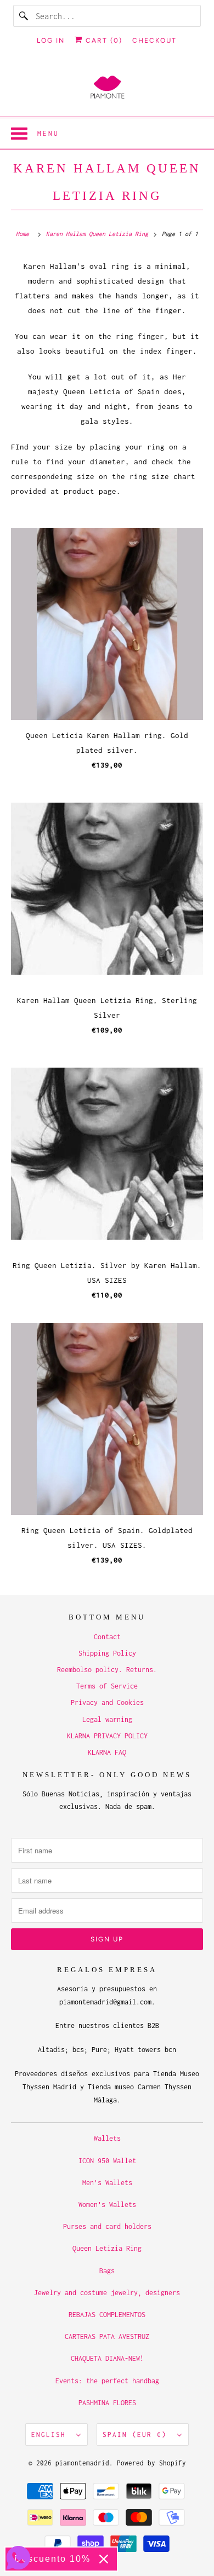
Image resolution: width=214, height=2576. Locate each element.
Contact (107, 1637)
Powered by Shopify (151, 2463)
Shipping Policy (107, 1653)
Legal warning (107, 1719)
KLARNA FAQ (107, 1752)
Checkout (154, 41)
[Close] (104, 2559)
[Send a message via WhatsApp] (18, 2558)
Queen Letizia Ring (107, 2248)
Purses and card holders (107, 2226)
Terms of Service (107, 1686)
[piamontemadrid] (107, 88)
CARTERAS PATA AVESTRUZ (107, 2336)
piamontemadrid (82, 2463)
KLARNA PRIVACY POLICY (107, 1736)
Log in (51, 41)
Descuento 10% (52, 2559)
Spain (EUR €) (137, 2434)
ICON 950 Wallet (107, 2161)
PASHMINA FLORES (107, 2403)
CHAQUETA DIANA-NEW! (107, 2358)
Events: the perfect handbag (107, 2381)
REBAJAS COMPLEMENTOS (107, 2315)
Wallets (107, 2138)
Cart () (103, 41)
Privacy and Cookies (107, 1702)
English (51, 2434)
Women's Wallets (107, 2205)
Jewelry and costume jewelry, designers (107, 2293)
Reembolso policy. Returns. (107, 1670)
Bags (107, 2271)
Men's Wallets (107, 2183)
